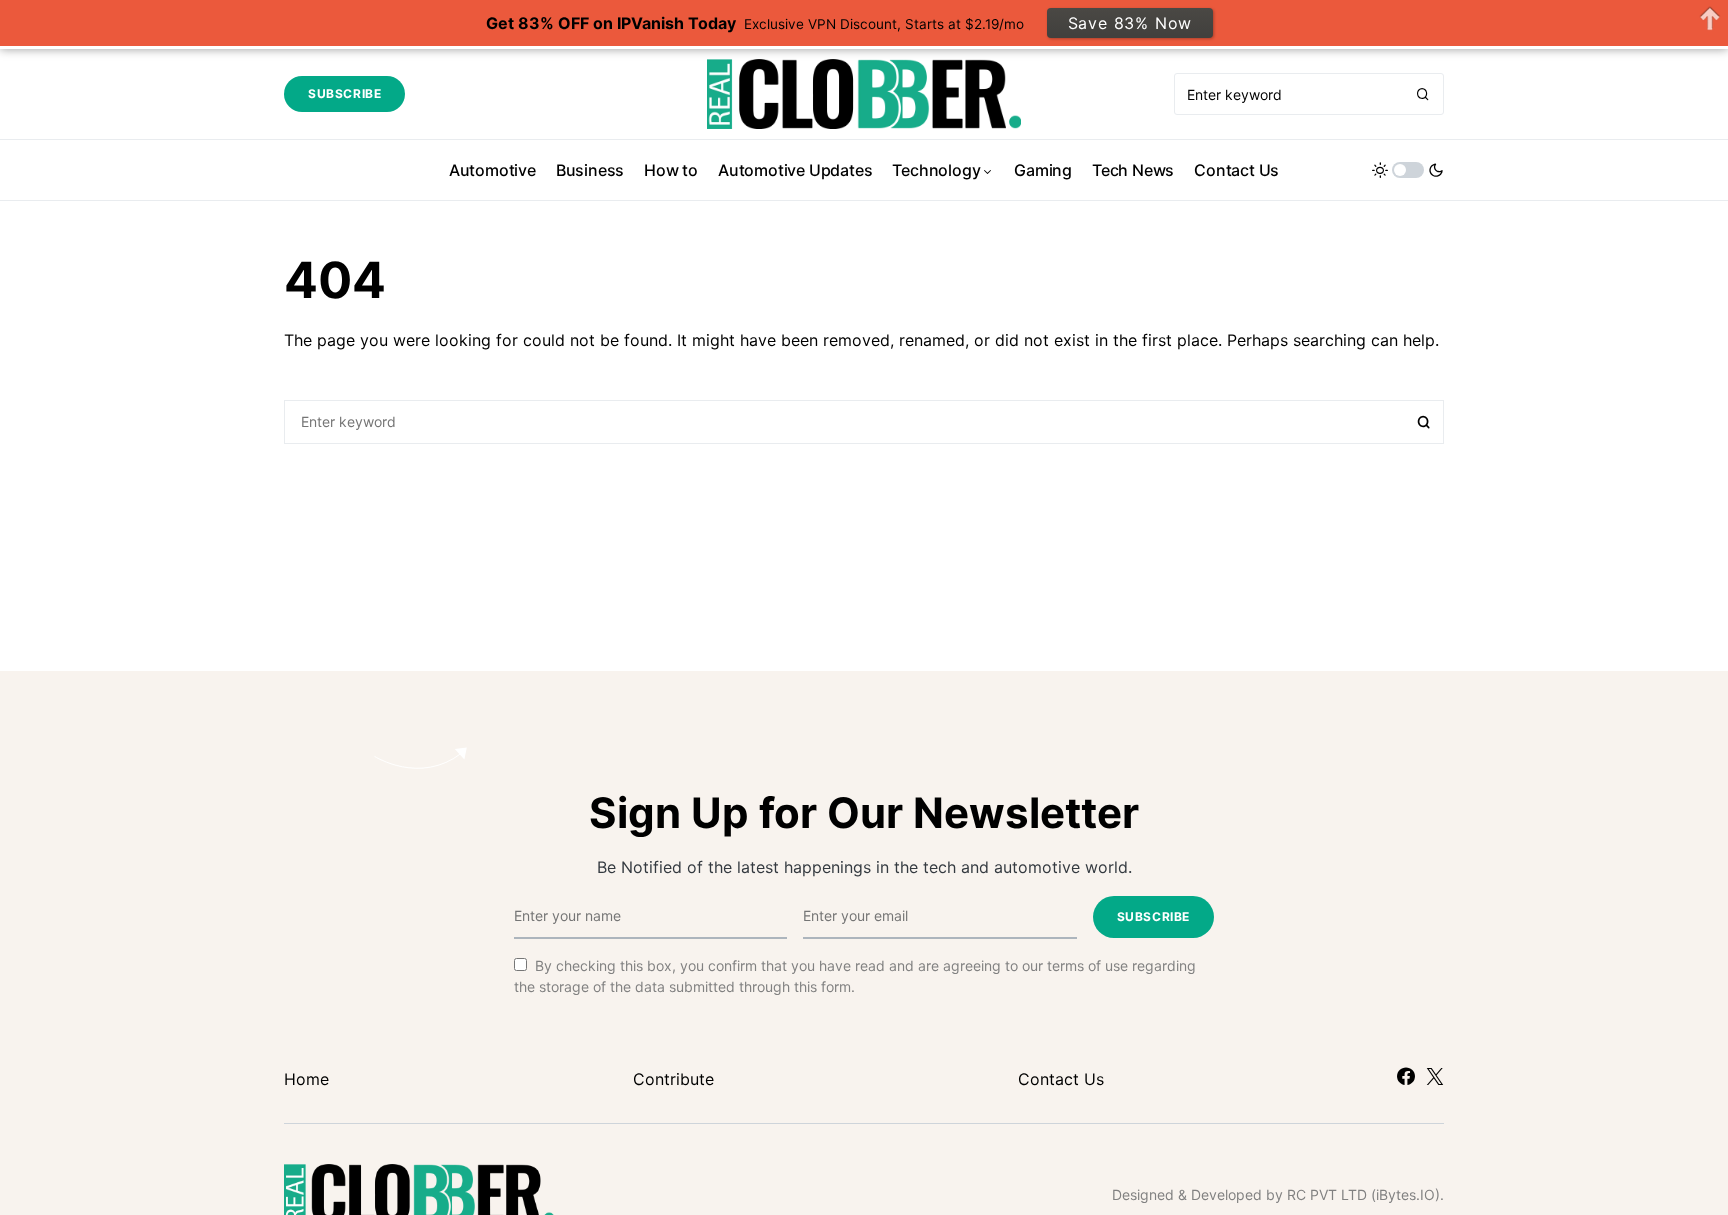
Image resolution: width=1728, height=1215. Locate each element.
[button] (1408, 170)
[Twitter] (1435, 1076)
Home (306, 1079)
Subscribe (344, 93)
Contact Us (1061, 1079)
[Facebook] (1406, 1076)
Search (1424, 422)
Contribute (673, 1079)
